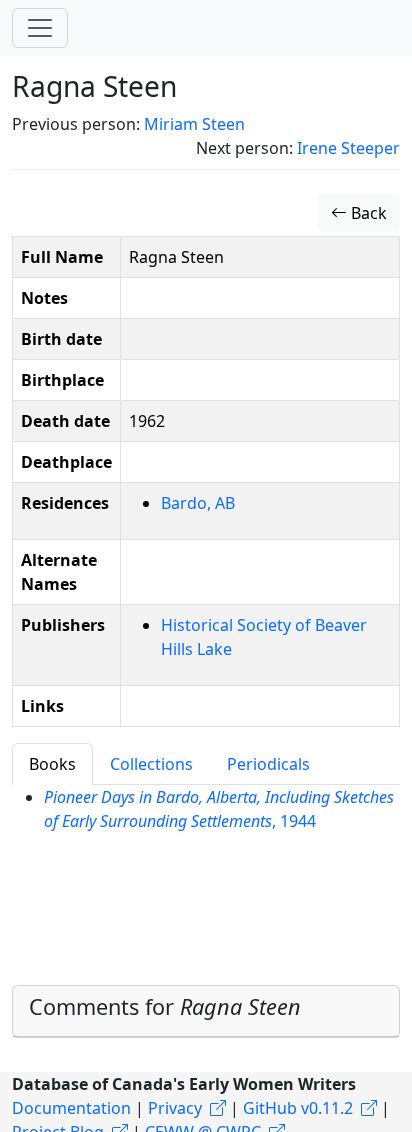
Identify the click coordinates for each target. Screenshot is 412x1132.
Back (367, 213)
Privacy (175, 1108)
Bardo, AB (198, 503)
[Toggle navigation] (40, 28)
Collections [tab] (151, 764)
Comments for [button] (165, 1006)
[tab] (206, 1011)
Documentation (71, 1108)
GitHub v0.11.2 (298, 1108)
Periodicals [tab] (268, 764)
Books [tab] (52, 764)
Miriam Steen (194, 124)
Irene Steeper (348, 148)
